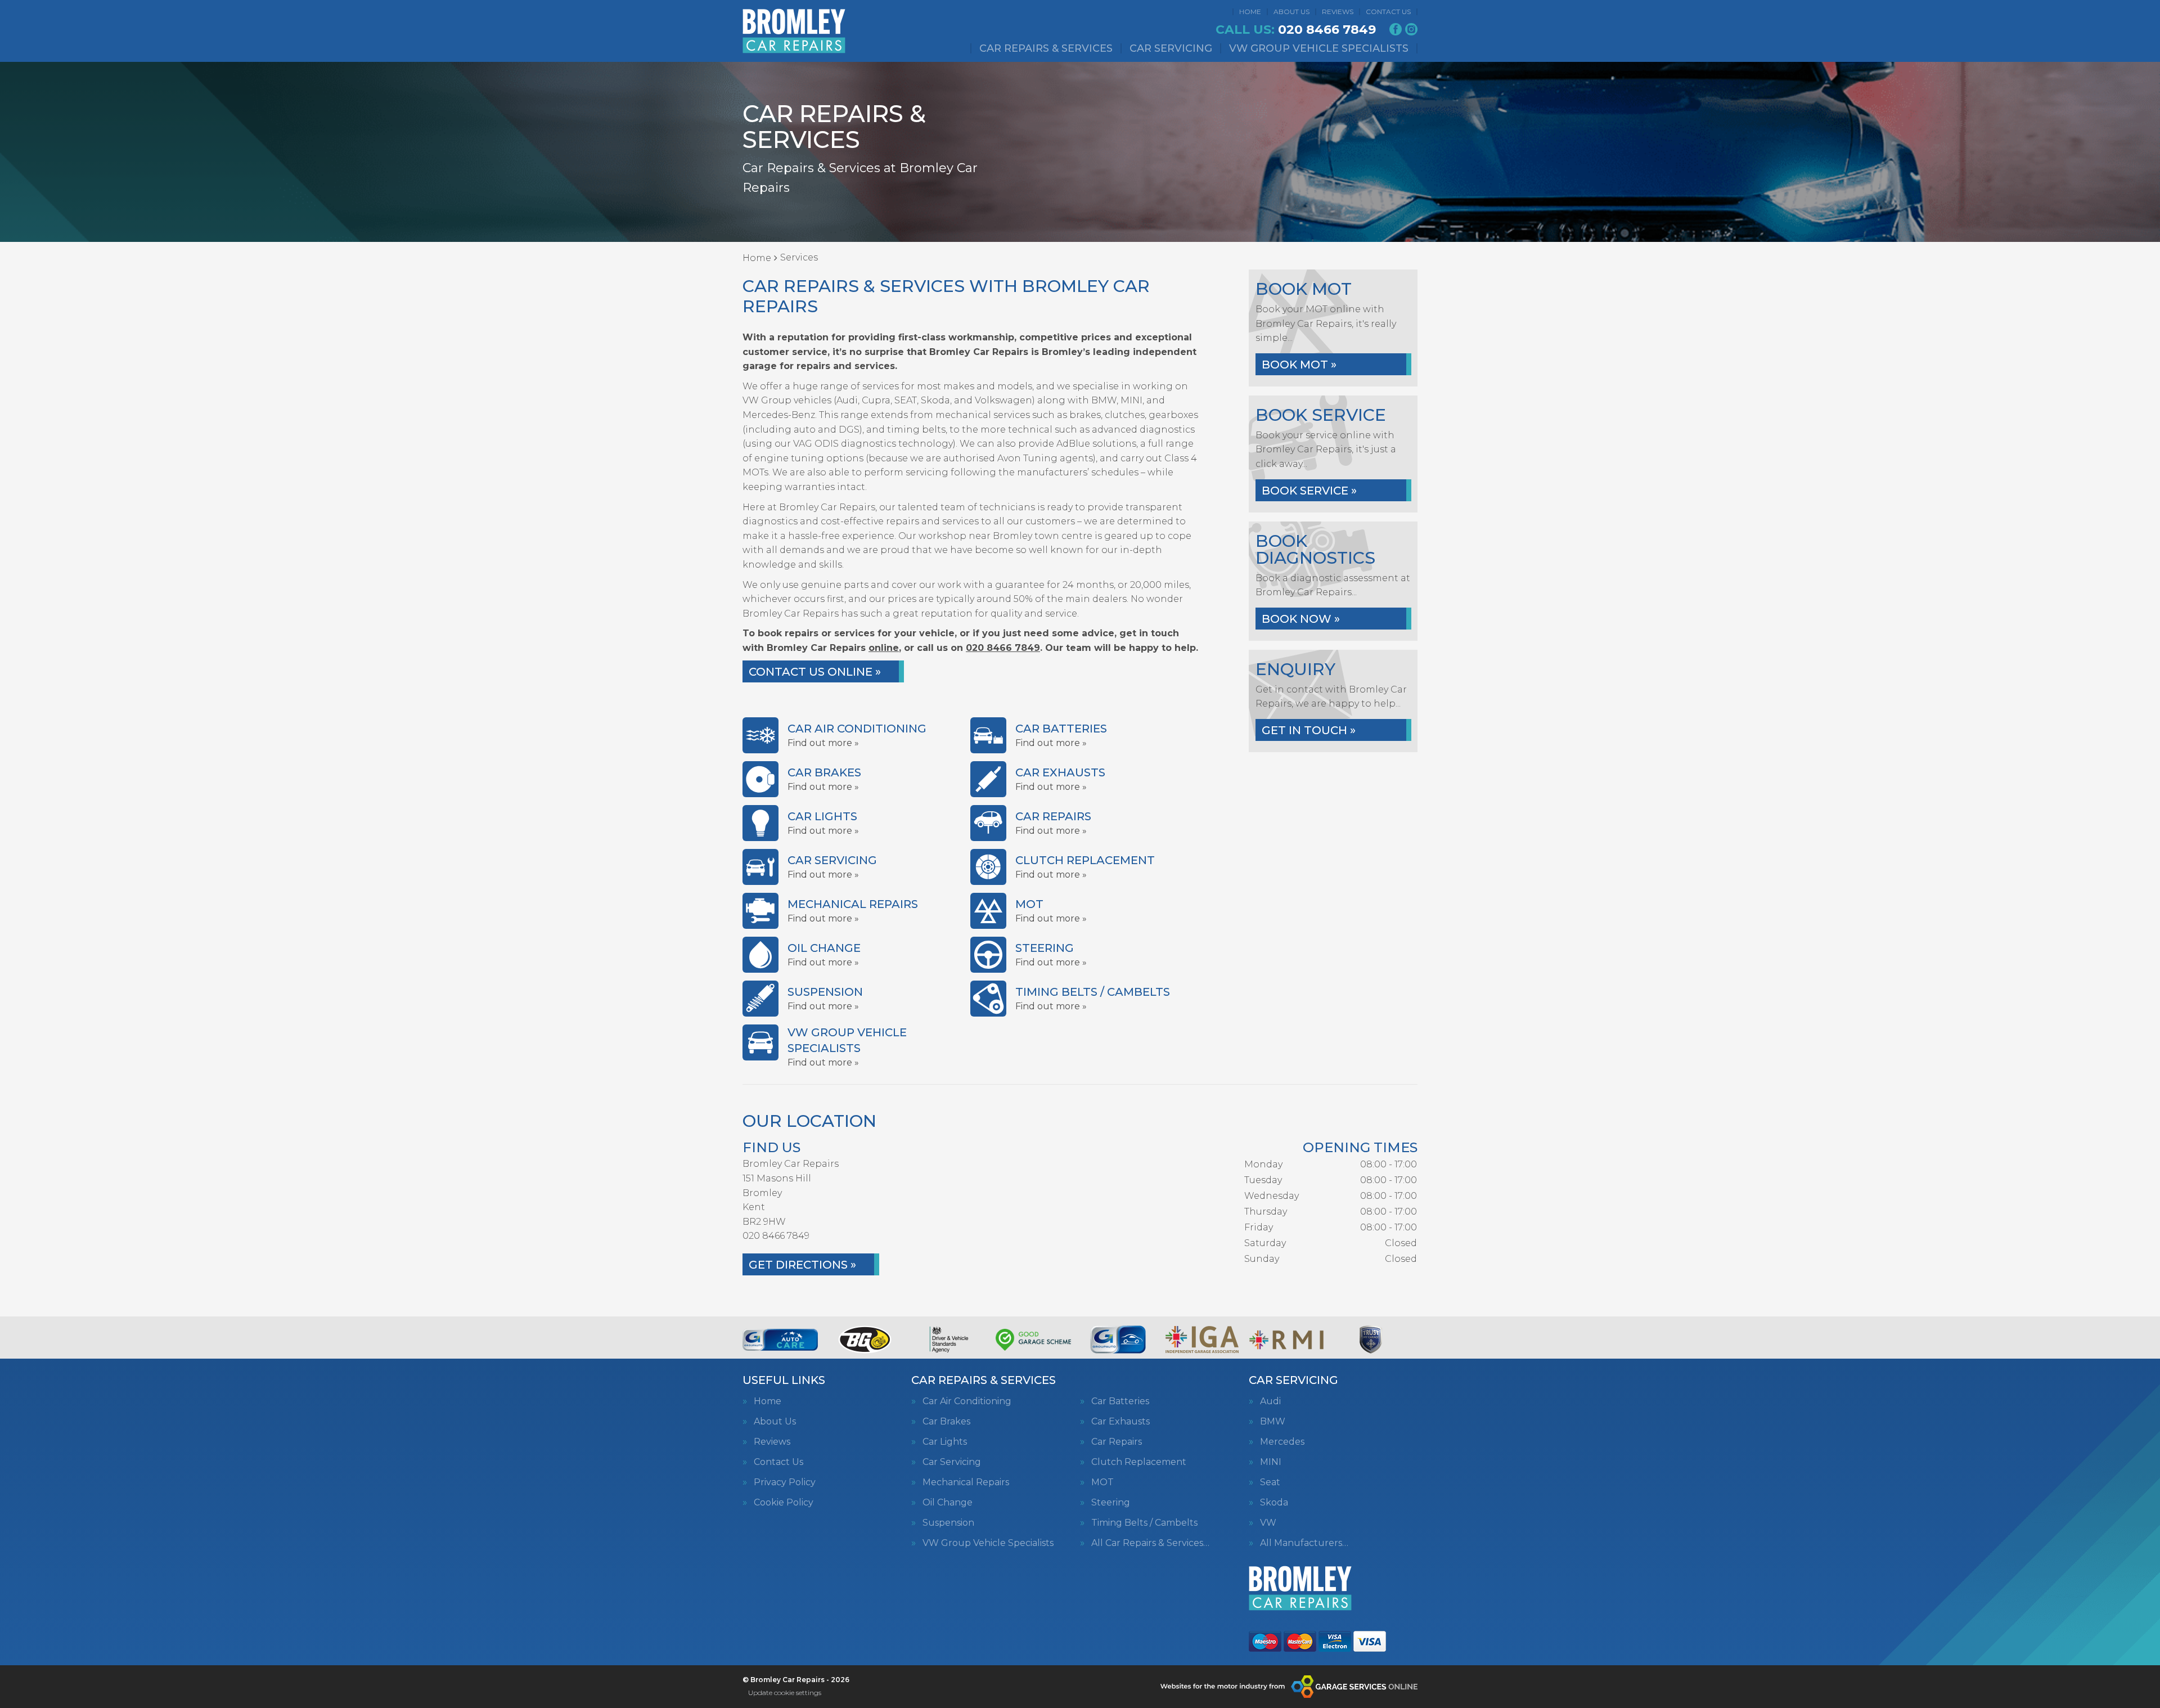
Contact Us (1388, 12)
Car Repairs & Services (1046, 48)
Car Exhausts (1120, 1422)
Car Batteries (1120, 1401)
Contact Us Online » (815, 672)
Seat (1270, 1482)
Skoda (1274, 1503)
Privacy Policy (785, 1482)
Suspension (948, 1523)
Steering (1111, 1503)
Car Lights (945, 1442)
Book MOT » (1299, 365)
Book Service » (1309, 491)
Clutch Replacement (1139, 1462)
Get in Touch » (1309, 730)
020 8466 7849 (1296, 30)
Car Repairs (1117, 1442)
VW (1268, 1523)
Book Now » (1301, 619)
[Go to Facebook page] (1396, 29)
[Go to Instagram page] (1411, 29)
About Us (1291, 12)
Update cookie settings (785, 1693)
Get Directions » (802, 1265)
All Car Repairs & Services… (1150, 1543)
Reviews (1338, 12)
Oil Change (948, 1503)
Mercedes (1282, 1442)
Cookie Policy (784, 1503)
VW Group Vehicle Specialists (1319, 48)
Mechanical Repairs (966, 1482)
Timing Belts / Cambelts (1144, 1523)
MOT (1102, 1482)
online (884, 648)
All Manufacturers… (1304, 1543)
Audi (1270, 1401)
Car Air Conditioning (967, 1401)
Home (1250, 12)
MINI (1271, 1462)
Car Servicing (1171, 48)
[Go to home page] (794, 31)
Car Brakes (946, 1422)
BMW (1273, 1422)
